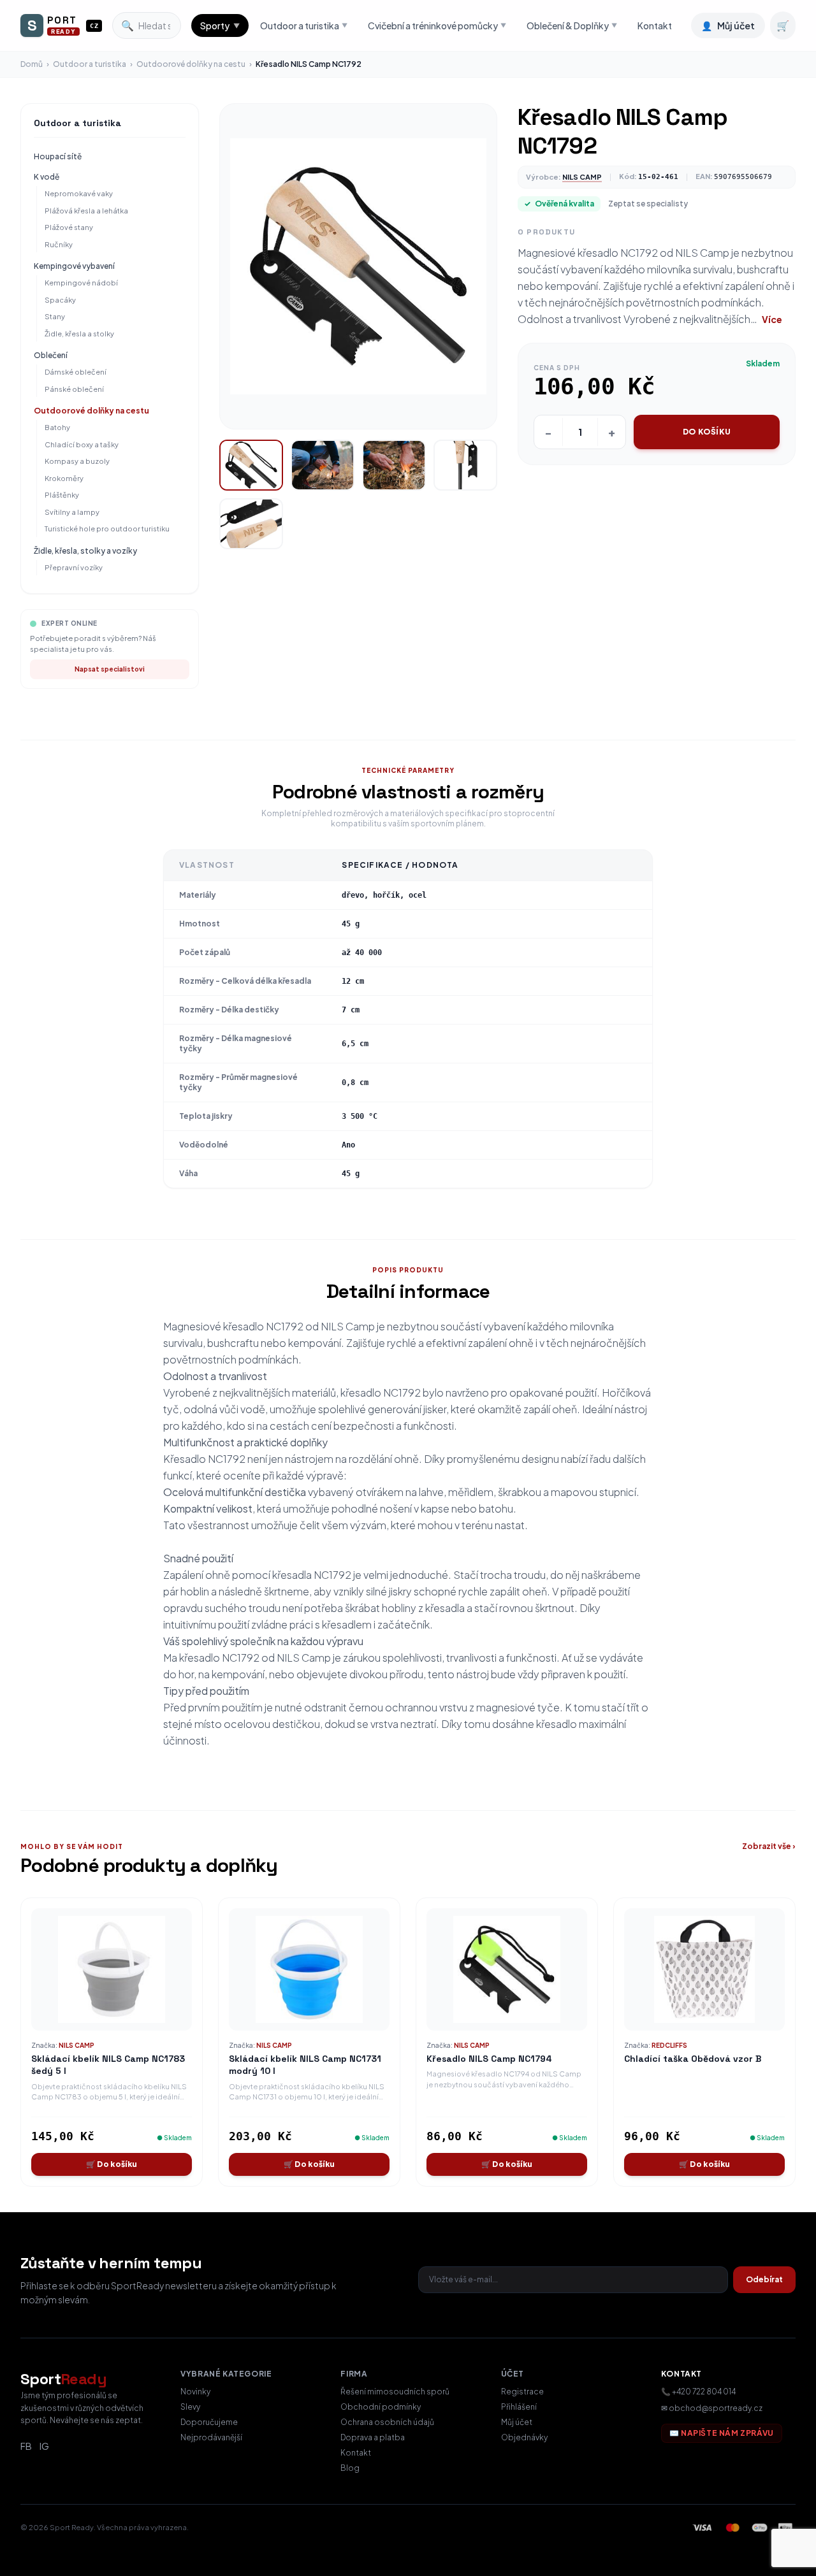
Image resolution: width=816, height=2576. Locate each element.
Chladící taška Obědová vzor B (693, 2059)
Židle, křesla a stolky (79, 334)
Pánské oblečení (74, 389)
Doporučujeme (209, 2422)
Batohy (57, 427)
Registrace (522, 2392)
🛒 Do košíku (112, 2164)
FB (26, 2446)
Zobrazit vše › (769, 1846)
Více (772, 319)
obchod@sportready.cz (716, 2408)
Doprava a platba (373, 2437)
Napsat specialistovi (110, 669)
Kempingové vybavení (74, 266)
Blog (350, 2468)
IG (44, 2446)
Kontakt (655, 25)
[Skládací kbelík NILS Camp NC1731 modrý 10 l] (309, 1969)
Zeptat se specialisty (648, 204)
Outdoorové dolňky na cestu (191, 64)
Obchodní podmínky (381, 2407)
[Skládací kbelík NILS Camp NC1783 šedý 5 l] (112, 1969)
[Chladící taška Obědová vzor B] (704, 1969)
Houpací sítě (58, 156)
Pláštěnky (62, 495)
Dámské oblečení (76, 372)
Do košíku (707, 432)
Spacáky (60, 300)
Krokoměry (64, 478)
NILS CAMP (582, 177)
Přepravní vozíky (74, 567)
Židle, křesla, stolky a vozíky (85, 551)
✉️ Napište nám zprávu (722, 2433)
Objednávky (524, 2437)
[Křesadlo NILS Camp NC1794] (507, 1969)
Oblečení (51, 355)
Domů (32, 64)
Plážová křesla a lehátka (86, 211)
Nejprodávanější (211, 2437)
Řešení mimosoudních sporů (395, 2392)
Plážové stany (69, 227)
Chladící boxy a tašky (82, 444)
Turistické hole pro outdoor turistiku (107, 529)
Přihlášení (519, 2407)
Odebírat (764, 2279)
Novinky (195, 2392)
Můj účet (517, 2422)
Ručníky (59, 244)
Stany (55, 316)
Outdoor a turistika (90, 64)
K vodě (47, 177)
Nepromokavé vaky (79, 193)
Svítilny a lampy (72, 512)
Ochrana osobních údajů (387, 2422)
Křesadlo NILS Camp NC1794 (489, 2059)
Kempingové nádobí (81, 283)
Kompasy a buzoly (77, 461)
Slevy (190, 2407)
